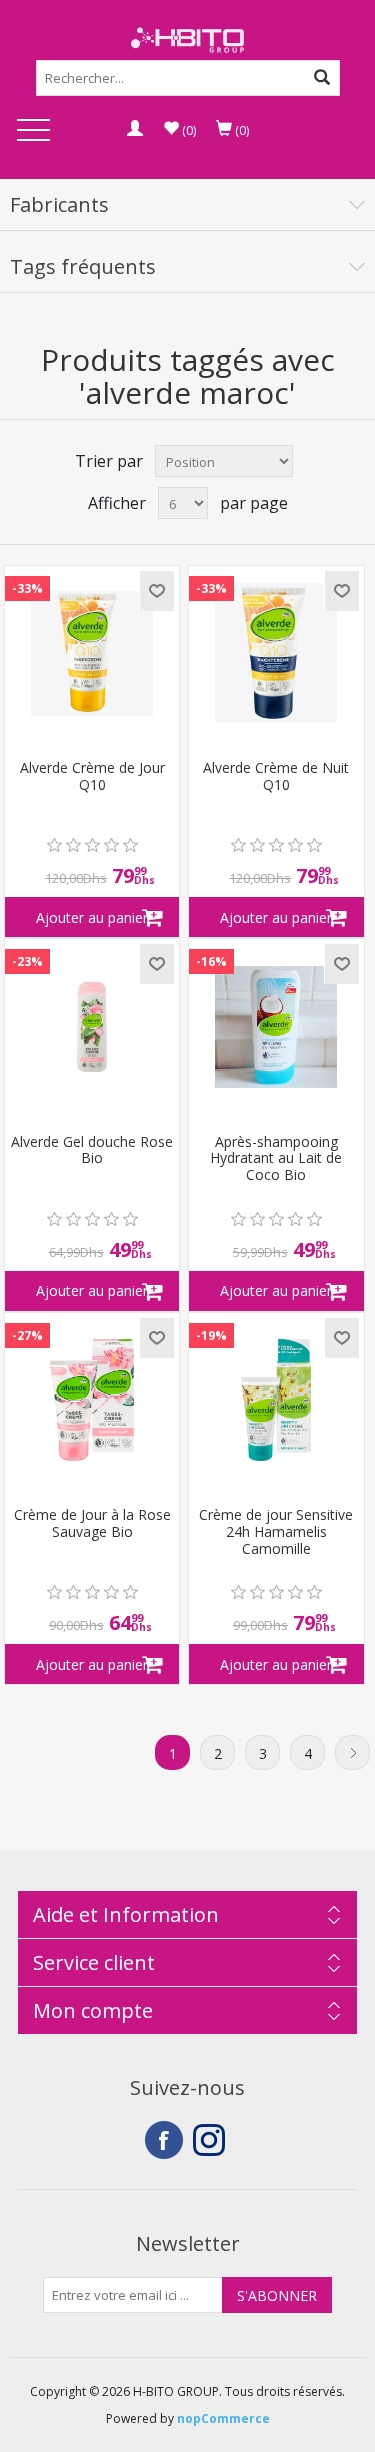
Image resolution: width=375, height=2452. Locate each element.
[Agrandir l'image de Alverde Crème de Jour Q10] (92, 653)
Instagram (212, 2140)
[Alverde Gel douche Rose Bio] (92, 1026)
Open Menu (33, 131)
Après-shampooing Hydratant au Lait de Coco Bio (276, 1159)
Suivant (352, 1752)
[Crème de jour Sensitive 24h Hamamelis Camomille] (276, 1400)
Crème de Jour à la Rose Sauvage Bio (92, 1524)
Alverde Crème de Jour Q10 (92, 777)
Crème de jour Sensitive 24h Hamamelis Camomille (276, 1532)
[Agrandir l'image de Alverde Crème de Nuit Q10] (276, 653)
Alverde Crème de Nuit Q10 (276, 777)
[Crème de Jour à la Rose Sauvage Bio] (92, 1400)
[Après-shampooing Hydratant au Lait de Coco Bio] (276, 1026)
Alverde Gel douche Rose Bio (92, 1151)
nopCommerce (223, 2418)
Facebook (164, 2140)
